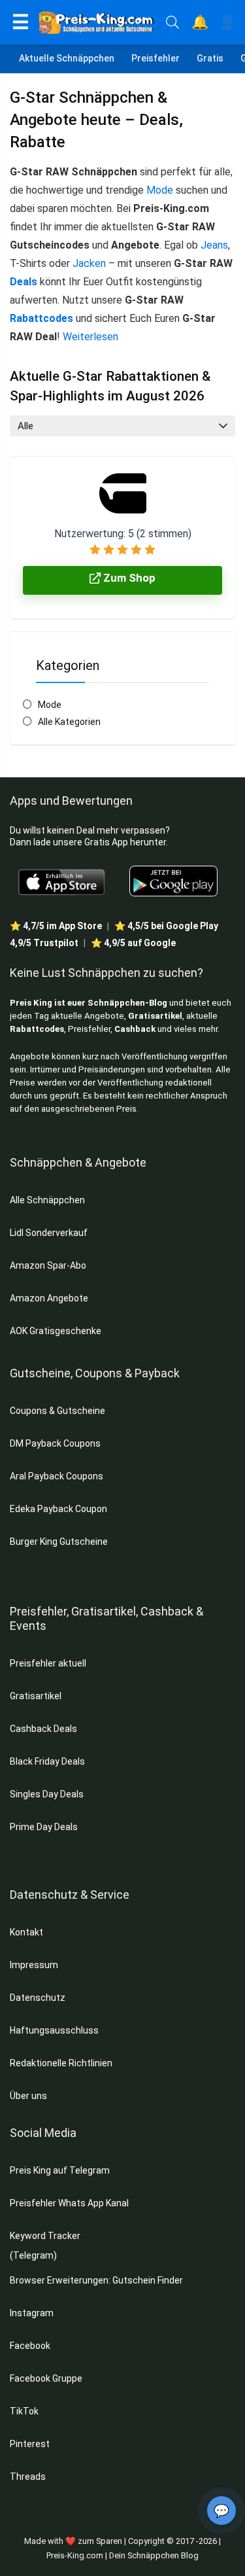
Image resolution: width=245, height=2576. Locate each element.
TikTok (24, 2411)
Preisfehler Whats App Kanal (70, 2203)
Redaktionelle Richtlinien (61, 2063)
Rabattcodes (41, 318)
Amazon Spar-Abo (48, 1265)
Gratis (210, 58)
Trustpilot (44, 943)
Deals (24, 282)
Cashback (135, 1029)
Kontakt (26, 1932)
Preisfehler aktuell (48, 1663)
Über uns (28, 2096)
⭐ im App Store (56, 926)
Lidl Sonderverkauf (49, 1233)
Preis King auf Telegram (61, 2170)
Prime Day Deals (44, 1827)
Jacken (89, 263)
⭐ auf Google (133, 943)
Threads (28, 2477)
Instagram (33, 2313)
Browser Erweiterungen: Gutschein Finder (96, 2280)
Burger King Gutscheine (59, 1542)
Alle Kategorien (69, 722)
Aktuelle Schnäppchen (67, 58)
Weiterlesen (90, 337)
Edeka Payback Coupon (58, 1509)
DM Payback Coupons (55, 1443)
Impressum (34, 1965)
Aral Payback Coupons (57, 1476)
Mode (160, 190)
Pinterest (30, 2444)
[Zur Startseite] (98, 22)
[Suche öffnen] (172, 22)
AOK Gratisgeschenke (56, 1331)
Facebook (31, 2346)
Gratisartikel (155, 1016)
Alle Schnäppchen (47, 1200)
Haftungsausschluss (54, 2030)
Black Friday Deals (47, 1761)
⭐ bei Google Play (166, 926)
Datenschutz (38, 1998)
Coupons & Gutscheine (57, 1411)
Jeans (214, 245)
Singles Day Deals (47, 1794)
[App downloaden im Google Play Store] (173, 881)
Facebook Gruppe (47, 2378)
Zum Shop (128, 578)
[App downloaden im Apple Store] (62, 881)
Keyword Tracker (45, 2236)
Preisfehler (155, 58)
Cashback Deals (43, 1729)
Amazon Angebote (49, 1298)
